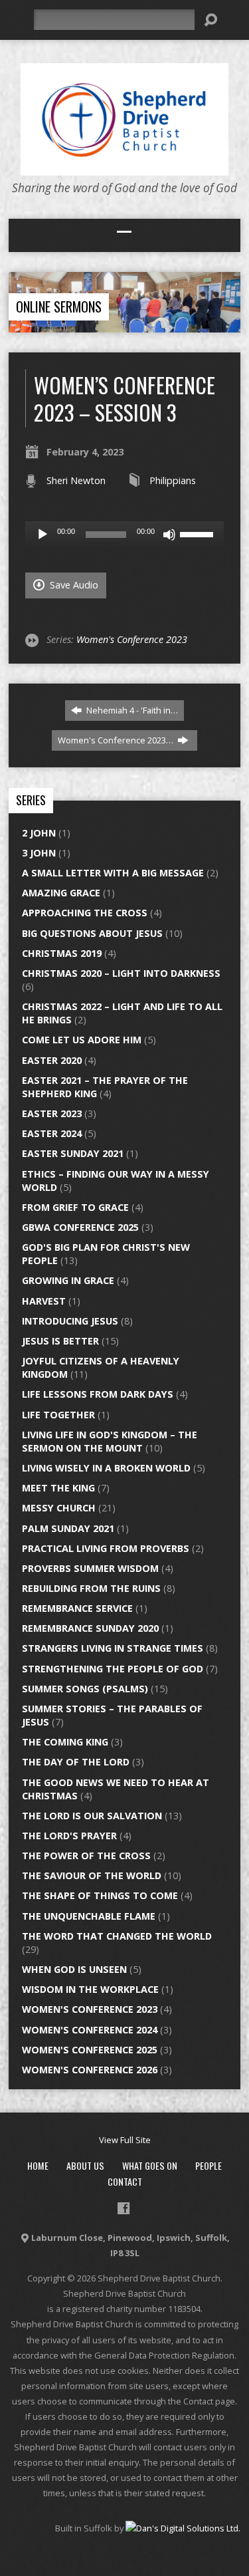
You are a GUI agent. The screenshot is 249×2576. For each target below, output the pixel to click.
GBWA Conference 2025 (80, 1227)
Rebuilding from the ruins (91, 1588)
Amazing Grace (61, 893)
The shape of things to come (100, 1895)
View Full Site (125, 2140)
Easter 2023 (52, 1113)
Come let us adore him (82, 1040)
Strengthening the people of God (113, 1669)
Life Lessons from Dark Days (98, 1394)
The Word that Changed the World (117, 1936)
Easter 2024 (52, 1133)
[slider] (199, 533)
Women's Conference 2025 (90, 2050)
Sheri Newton (76, 480)
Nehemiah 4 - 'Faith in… (131, 710)
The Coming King (65, 1742)
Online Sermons (59, 307)
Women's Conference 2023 (132, 639)
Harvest (44, 1301)
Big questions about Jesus (92, 933)
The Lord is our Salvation (92, 1816)
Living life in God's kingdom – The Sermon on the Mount (110, 1441)
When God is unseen (74, 1969)
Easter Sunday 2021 (73, 1153)
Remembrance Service (77, 1608)
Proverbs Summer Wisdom (90, 1568)
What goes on (150, 2165)
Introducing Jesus (70, 1321)
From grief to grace (75, 1207)
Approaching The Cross (85, 913)
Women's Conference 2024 (90, 2030)
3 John (39, 853)
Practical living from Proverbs (106, 1548)
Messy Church (59, 1508)
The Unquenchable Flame (89, 1916)
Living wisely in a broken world (106, 1468)
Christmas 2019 (62, 953)
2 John (39, 833)
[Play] (42, 535)
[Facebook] (124, 2208)
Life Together (58, 1415)
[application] (124, 535)
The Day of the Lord (76, 1762)
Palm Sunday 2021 (68, 1528)
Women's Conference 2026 (90, 2070)
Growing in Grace (68, 1280)
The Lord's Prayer (69, 1836)
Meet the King (58, 1488)
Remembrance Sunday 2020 (90, 1628)
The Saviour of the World (92, 1875)
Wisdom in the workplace (90, 1989)
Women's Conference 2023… (117, 740)
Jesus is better (60, 1341)
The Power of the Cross (86, 1856)
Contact (125, 2181)
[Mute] (169, 535)
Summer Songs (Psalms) (85, 1689)
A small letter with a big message (113, 873)
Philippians (173, 480)
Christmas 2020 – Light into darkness (121, 973)
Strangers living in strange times (113, 1648)
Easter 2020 (52, 1060)
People (208, 2165)
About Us (85, 2165)
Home (38, 2165)
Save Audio (73, 585)
